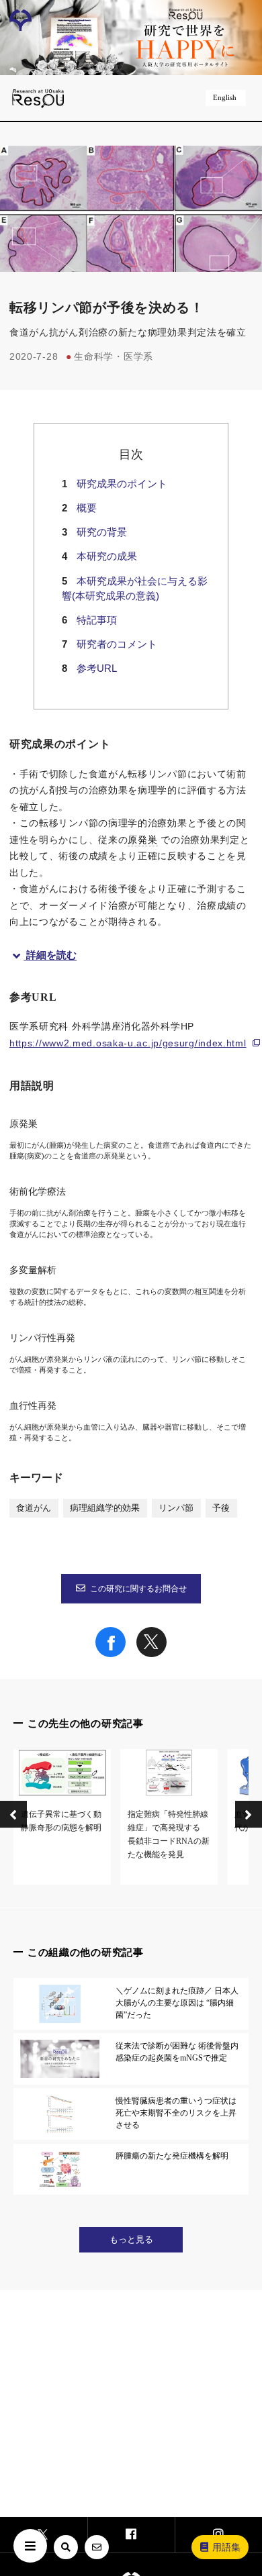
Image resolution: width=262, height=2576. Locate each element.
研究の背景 (102, 532)
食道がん (34, 1508)
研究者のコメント (117, 644)
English (225, 97)
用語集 (226, 2547)
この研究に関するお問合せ (138, 1589)
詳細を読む (51, 955)
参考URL (97, 668)
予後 (221, 1508)
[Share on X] (151, 1654)
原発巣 (142, 840)
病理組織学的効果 (105, 1508)
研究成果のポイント (122, 484)
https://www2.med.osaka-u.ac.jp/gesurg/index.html (128, 1043)
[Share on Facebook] (111, 1654)
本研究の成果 (107, 556)
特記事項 (97, 620)
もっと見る (131, 2240)
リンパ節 (176, 1508)
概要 (87, 508)
